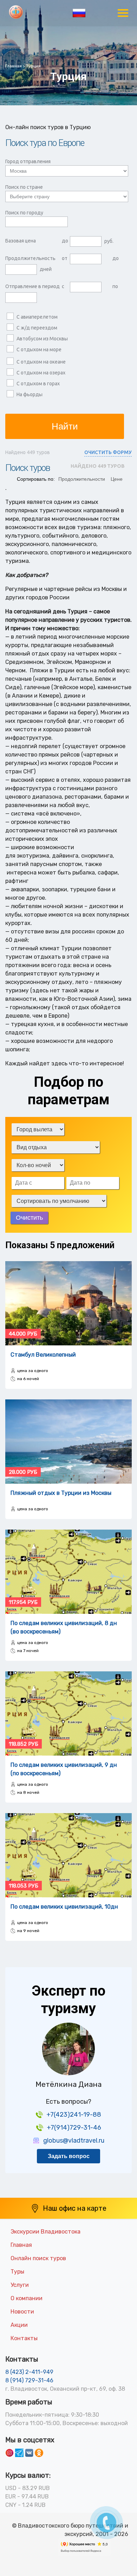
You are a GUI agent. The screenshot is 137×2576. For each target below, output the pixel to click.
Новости (22, 2312)
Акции (19, 2325)
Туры (17, 2272)
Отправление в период (32, 286)
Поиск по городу (24, 213)
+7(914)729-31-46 (74, 2128)
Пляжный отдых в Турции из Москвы (61, 1493)
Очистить (29, 1218)
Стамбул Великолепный (43, 1355)
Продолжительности (82, 479)
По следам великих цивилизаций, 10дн (64, 1907)
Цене (117, 479)
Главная (21, 2245)
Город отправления (28, 161)
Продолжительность (30, 258)
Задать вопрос (69, 2156)
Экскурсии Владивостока (45, 2232)
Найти (65, 426)
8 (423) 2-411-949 (29, 2372)
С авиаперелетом (37, 317)
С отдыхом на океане (41, 362)
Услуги (20, 2285)
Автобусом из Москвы (42, 339)
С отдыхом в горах (38, 384)
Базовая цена (21, 241)
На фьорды (30, 394)
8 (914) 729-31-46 (29, 2380)
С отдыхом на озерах (41, 373)
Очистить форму (108, 452)
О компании (27, 2298)
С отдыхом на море (39, 350)
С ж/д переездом (37, 328)
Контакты (24, 2338)
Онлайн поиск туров (38, 2258)
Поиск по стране (24, 187)
